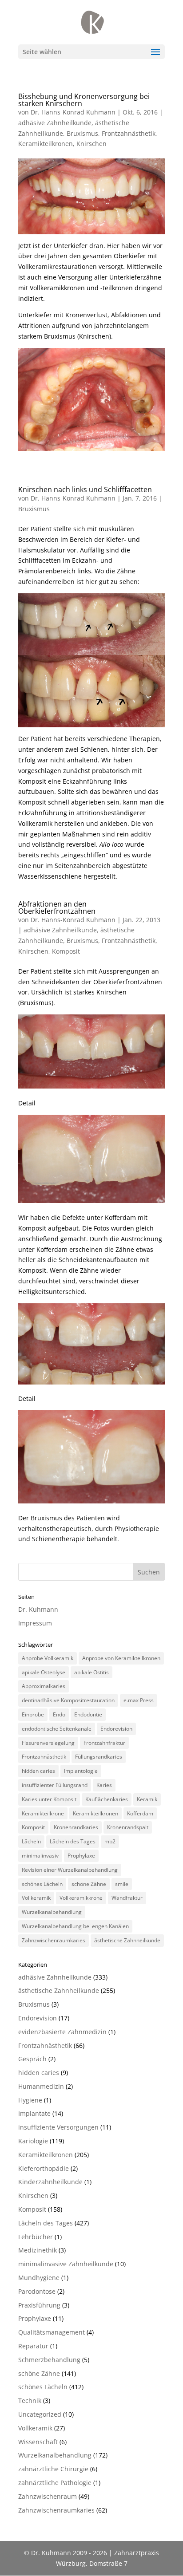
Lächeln (31, 1841)
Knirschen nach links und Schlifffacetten (85, 489)
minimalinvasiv (40, 1856)
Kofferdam (140, 1813)
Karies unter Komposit (49, 1799)
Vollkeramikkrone (81, 1898)
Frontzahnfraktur (104, 1743)
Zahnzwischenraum (48, 2496)
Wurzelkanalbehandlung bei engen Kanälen (75, 1926)
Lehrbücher (36, 2237)
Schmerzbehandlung (49, 2360)
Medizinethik (38, 2250)
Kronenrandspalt (128, 1827)
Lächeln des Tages (73, 1841)
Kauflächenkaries (107, 1799)
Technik (30, 2400)
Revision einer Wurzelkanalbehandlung (70, 1870)
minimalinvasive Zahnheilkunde (66, 2264)
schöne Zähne (89, 1884)
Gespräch (32, 2059)
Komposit (66, 951)
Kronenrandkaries (76, 1827)
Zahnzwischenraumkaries (54, 1940)
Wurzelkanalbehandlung (52, 1912)
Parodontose (37, 2291)
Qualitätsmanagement (52, 2332)
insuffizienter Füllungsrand (55, 1785)
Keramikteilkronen (46, 144)
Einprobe (33, 1714)
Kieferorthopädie (44, 2168)
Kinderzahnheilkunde (50, 2182)
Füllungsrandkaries (99, 1757)
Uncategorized (40, 2414)
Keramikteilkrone (43, 1813)
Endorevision (116, 1729)
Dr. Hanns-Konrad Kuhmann (73, 112)
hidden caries (38, 1771)
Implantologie (81, 1771)
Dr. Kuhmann (38, 1609)
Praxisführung (39, 2305)
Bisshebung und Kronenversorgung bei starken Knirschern (84, 100)
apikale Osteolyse (44, 1672)
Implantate (34, 2113)
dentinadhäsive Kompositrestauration (68, 1700)
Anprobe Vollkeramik (48, 1658)
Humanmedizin (41, 2086)
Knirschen (91, 144)
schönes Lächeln (42, 1884)
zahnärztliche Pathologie (55, 2483)
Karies (104, 1785)
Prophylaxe (81, 1856)
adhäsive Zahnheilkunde (55, 123)
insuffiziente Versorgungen (58, 2127)
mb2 (110, 1841)
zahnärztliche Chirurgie (53, 2469)
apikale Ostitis (91, 1672)
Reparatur (33, 2346)
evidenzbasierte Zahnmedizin (62, 2032)
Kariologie (33, 2141)
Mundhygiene (39, 2278)
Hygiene (30, 2100)
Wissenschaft (38, 2442)
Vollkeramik (36, 1898)
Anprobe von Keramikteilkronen (121, 1658)
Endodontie (88, 1714)
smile (122, 1884)
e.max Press (139, 1700)
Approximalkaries (44, 1686)
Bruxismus (82, 133)
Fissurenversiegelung (48, 1743)
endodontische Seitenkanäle (57, 1729)
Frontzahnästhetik (129, 133)
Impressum (35, 1623)
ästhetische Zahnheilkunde (127, 1940)
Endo (59, 1714)
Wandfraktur (127, 1898)
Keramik (147, 1799)
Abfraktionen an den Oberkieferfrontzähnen (57, 907)
